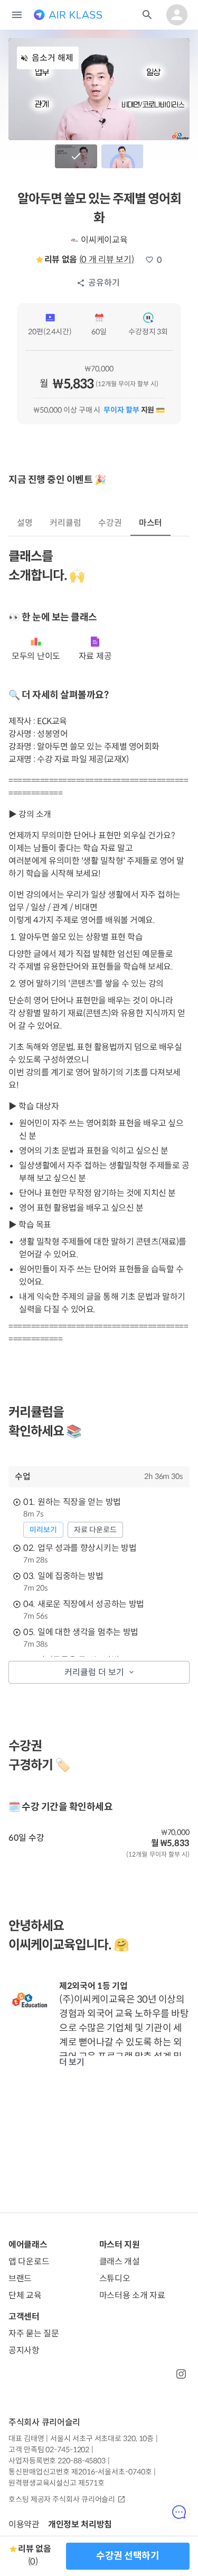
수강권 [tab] (110, 523)
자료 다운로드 (95, 1530)
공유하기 (104, 283)
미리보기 (43, 1530)
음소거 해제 (53, 58)
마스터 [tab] (151, 523)
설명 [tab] (25, 523)
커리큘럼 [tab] (65, 523)
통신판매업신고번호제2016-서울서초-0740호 (80, 2472)
